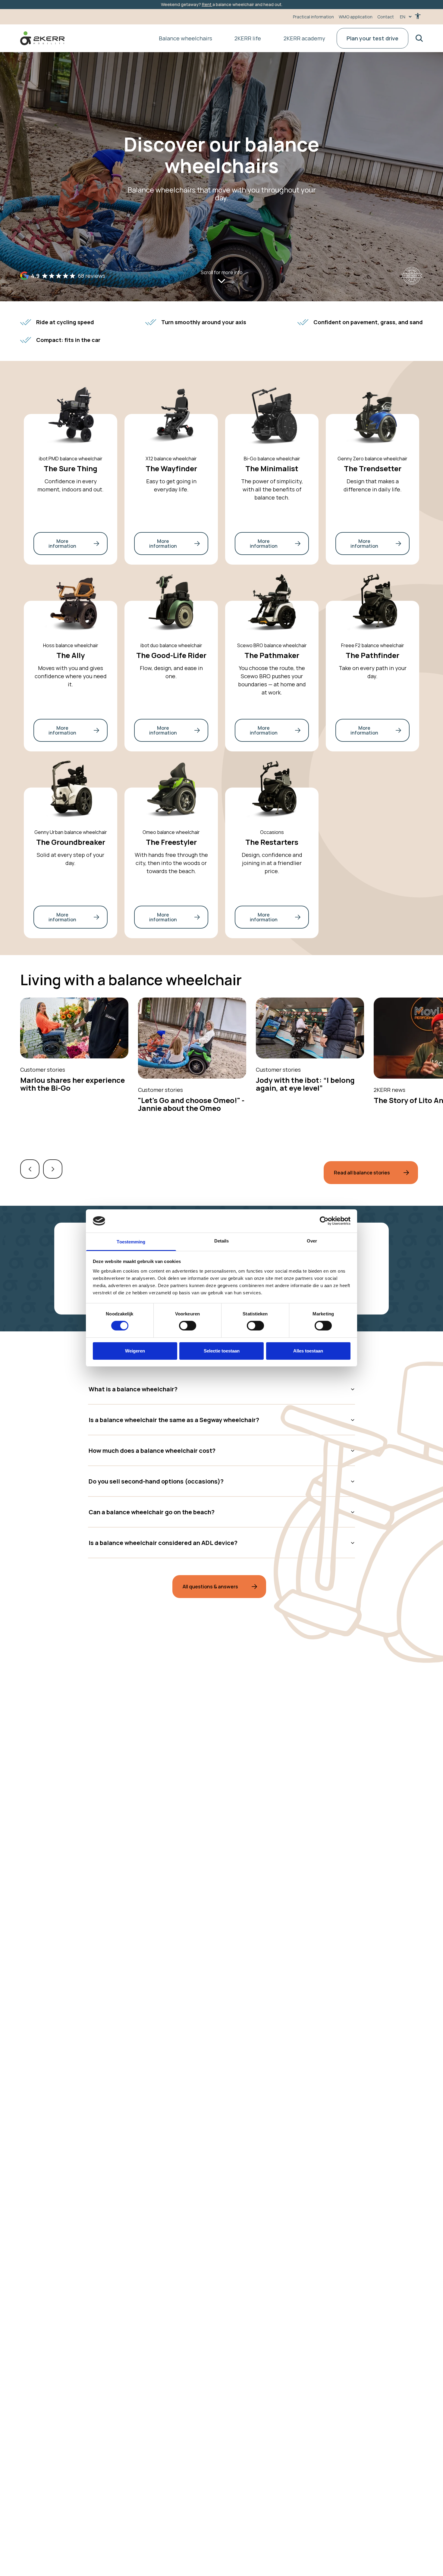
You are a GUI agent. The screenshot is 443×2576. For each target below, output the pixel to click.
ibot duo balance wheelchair (171, 645)
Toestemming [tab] (131, 1242)
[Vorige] (30, 1169)
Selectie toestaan (222, 1351)
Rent (207, 4)
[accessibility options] (418, 17)
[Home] (42, 38)
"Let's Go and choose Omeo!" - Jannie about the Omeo (191, 1104)
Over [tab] (312, 1241)
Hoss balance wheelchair (71, 645)
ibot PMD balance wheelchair (71, 459)
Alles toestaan (308, 1351)
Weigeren (135, 1351)
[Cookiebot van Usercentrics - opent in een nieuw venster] (324, 1221)
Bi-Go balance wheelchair (272, 459)
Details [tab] (222, 1241)
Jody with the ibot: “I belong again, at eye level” (305, 1084)
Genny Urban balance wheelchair (71, 832)
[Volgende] (53, 1169)
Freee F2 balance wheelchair (373, 645)
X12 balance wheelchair (171, 459)
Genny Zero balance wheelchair (372, 459)
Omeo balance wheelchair (171, 832)
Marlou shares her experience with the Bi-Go (72, 1084)
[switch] (188, 1326)
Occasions (272, 832)
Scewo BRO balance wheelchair (272, 645)
